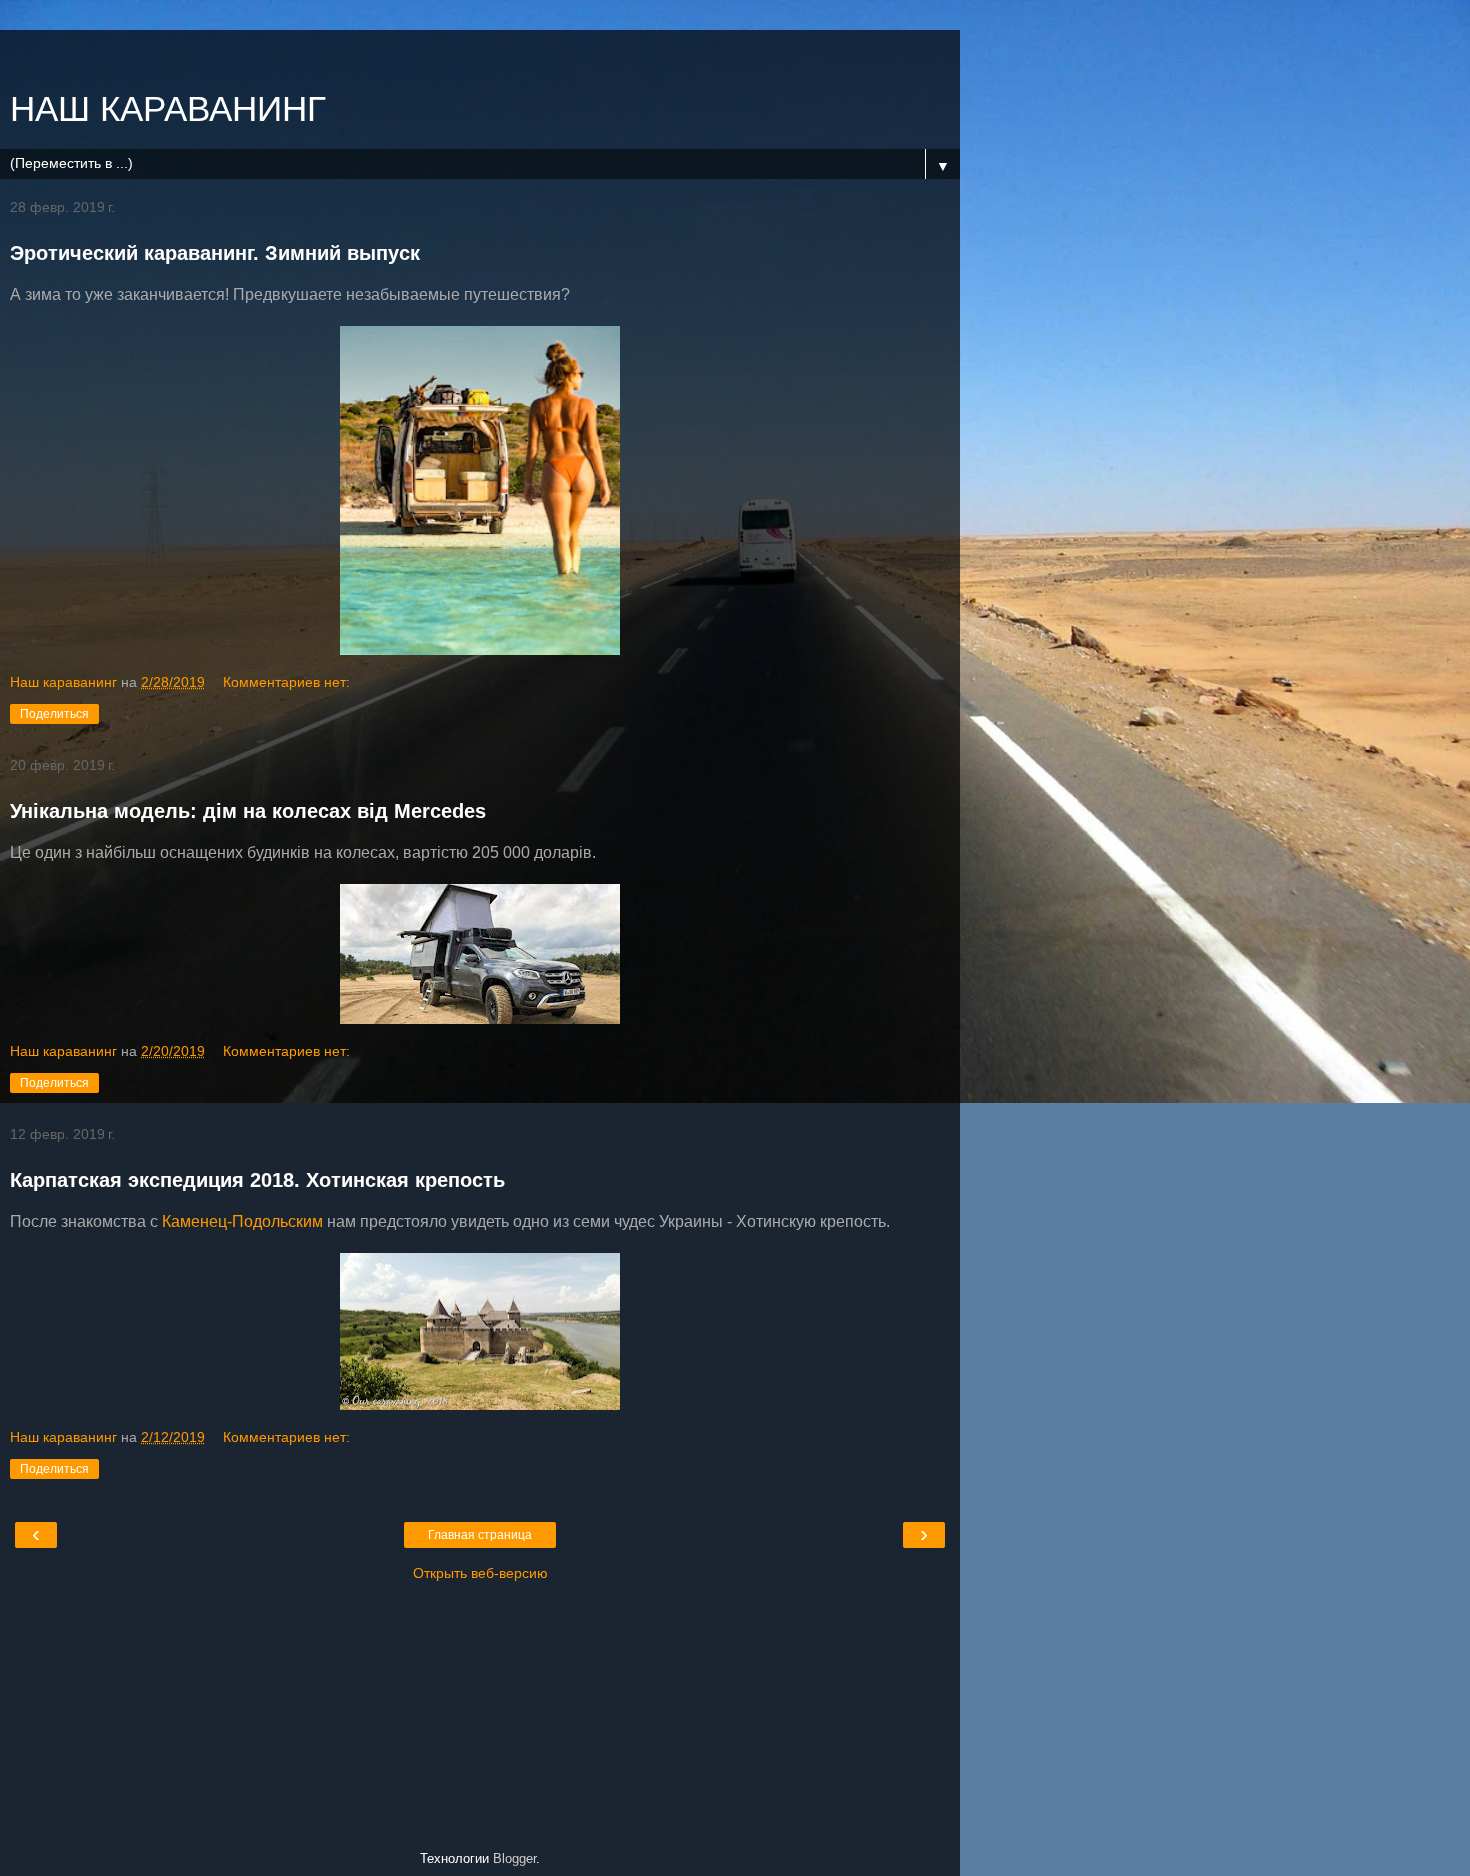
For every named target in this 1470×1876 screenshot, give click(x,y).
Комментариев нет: (286, 682)
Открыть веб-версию (480, 1573)
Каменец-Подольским (242, 1221)
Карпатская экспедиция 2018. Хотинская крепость (257, 1180)
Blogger (514, 1858)
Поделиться (54, 714)
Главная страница (480, 1535)
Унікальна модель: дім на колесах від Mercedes (248, 811)
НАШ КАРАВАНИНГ (168, 109)
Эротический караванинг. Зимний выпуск (215, 253)
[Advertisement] (480, 55)
